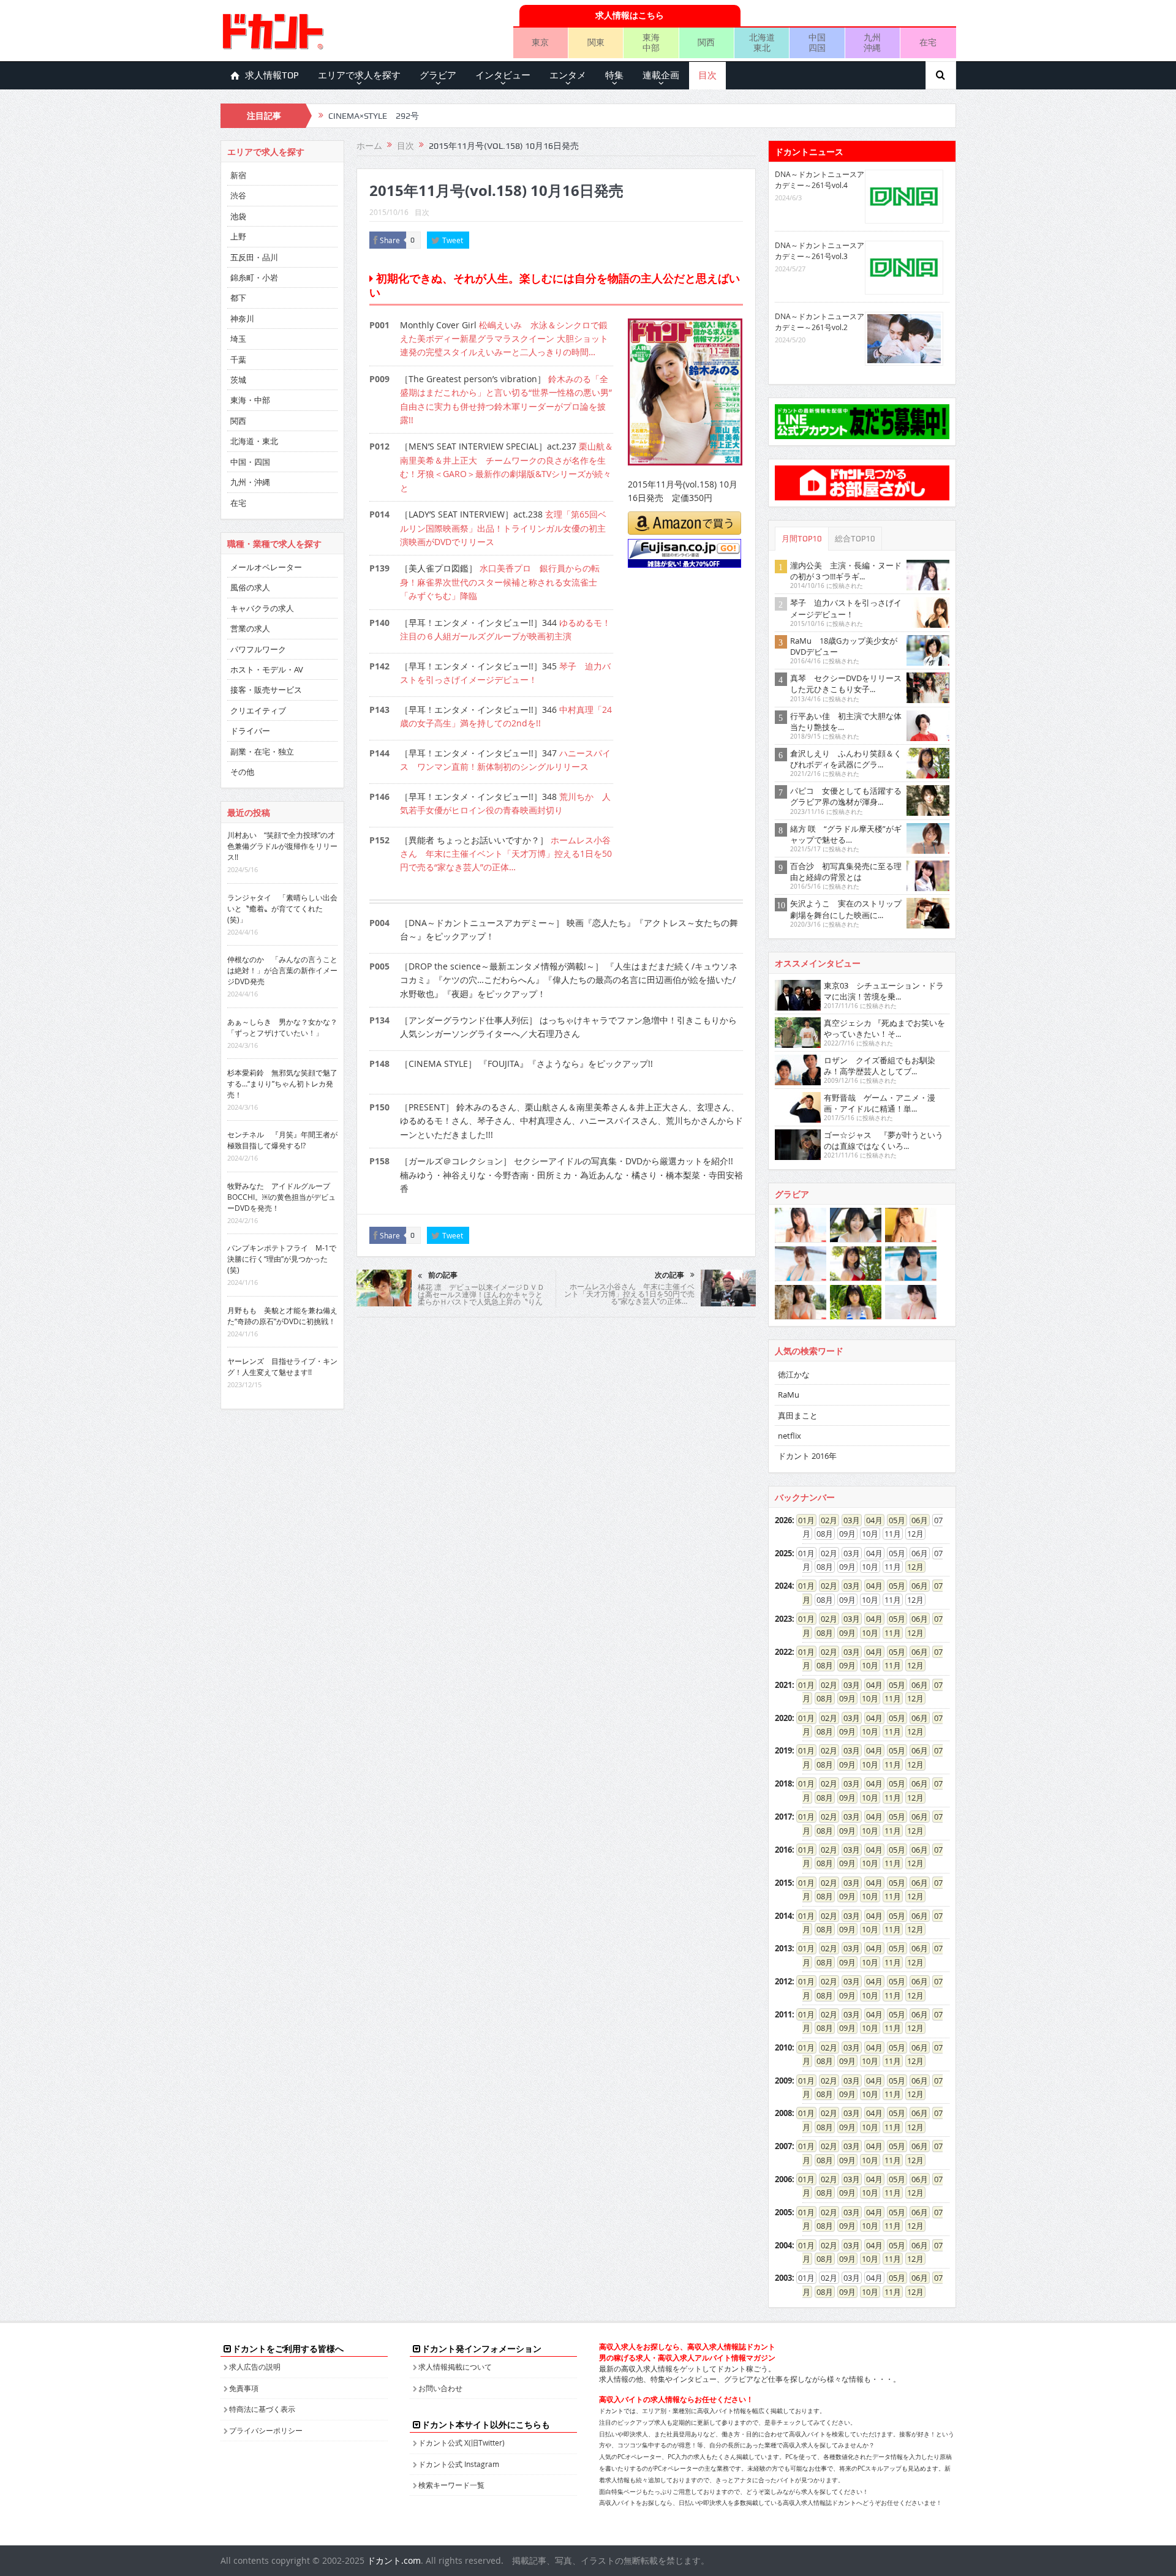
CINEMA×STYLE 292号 (374, 116)
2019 (783, 1750)
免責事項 (244, 2388)
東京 (540, 42)
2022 (783, 1652)
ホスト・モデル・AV (267, 669)
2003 (783, 2278)
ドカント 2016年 (807, 1456)
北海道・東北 (254, 441)
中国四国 (817, 42)
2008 (783, 2113)
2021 (783, 1685)
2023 (783, 1619)
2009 (783, 2081)
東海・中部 (250, 400)
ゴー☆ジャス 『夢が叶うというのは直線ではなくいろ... (884, 1140)
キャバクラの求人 (262, 608)
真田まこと (798, 1415)
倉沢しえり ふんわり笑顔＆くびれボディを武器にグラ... (846, 759)
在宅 (928, 42)
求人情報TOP (272, 75)
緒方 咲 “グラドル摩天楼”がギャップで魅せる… (846, 834)
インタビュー (503, 75)
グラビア (438, 75)
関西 (706, 42)
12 (911, 1567)
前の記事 (443, 1275)
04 (870, 1520)
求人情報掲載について (455, 2367)
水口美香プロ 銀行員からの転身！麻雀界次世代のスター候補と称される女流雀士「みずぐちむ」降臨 (500, 582)
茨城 (238, 380)
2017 (783, 1817)
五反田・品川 (254, 257)
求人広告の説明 (255, 2367)
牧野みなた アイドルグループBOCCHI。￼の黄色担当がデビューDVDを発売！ (281, 1197)
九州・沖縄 (250, 482)
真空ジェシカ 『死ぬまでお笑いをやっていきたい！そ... (884, 1028)
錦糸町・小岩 (254, 277)
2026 (783, 1520)
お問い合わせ (440, 2388)
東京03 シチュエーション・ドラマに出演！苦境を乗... (884, 991)
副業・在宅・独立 (262, 751)
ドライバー (250, 731)
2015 (783, 1883)
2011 (783, 2014)
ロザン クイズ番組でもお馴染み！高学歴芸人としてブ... (880, 1066)
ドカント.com (394, 2560)
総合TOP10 (855, 539)
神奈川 (242, 318)
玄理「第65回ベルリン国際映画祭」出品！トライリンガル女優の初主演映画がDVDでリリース (503, 528)
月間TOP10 (802, 539)
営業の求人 (250, 628)
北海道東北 (762, 42)
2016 (783, 1850)
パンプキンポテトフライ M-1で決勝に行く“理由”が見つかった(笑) (282, 1259)
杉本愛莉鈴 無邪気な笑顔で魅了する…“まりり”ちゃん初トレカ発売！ (282, 1083)
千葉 (238, 360)
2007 (783, 2146)
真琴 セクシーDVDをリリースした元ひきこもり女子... (846, 684)
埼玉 (238, 339)
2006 (783, 2179)
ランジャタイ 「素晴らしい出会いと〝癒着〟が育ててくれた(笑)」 (282, 908)
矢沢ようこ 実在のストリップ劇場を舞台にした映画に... (846, 909)
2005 (783, 2212)
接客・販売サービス (266, 690)
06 (916, 1520)
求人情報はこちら (630, 15)
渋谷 (238, 195)
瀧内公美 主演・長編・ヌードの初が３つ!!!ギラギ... (846, 571)
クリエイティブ (258, 710)
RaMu (789, 1395)
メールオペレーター (266, 567)
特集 (614, 75)
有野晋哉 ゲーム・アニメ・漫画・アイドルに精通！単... (880, 1103)
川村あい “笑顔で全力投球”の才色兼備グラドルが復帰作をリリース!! (282, 846)
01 (802, 1520)
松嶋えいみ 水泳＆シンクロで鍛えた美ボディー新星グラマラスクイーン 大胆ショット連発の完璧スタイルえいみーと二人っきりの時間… (504, 339)
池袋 (238, 216)
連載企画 (661, 75)
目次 (707, 75)
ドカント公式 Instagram (459, 2464)
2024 (783, 1586)
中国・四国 (250, 462)
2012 (783, 1981)
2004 (783, 2245)
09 (843, 1633)
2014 (783, 1916)
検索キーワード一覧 (451, 2485)
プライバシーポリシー (266, 2430)
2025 (783, 1553)
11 (889, 1633)
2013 (783, 1948)
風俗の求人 (250, 587)
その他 (242, 772)
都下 (238, 298)
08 (821, 1633)
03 (848, 1520)
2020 (783, 1718)
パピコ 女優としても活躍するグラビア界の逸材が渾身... (846, 796)
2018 (783, 1783)
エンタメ (568, 75)
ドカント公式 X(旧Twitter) (462, 2442)
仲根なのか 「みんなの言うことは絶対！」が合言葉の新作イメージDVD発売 (282, 970)
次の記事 (669, 1275)
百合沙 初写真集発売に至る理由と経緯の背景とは (846, 872)
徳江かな (794, 1374)
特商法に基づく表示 (262, 2409)
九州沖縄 (872, 42)
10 (866, 1633)
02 (825, 1520)
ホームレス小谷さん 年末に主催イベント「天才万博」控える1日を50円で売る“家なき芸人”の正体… (506, 854)
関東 (596, 42)
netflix (790, 1436)
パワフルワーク (258, 649)
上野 (238, 236)
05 (893, 1520)
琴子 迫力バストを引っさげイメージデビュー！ (846, 608)
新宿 (238, 175)
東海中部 (651, 42)
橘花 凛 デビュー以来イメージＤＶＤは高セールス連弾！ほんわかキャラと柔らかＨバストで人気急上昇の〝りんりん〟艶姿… (481, 1298)
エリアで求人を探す (359, 75)
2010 (783, 2047)
